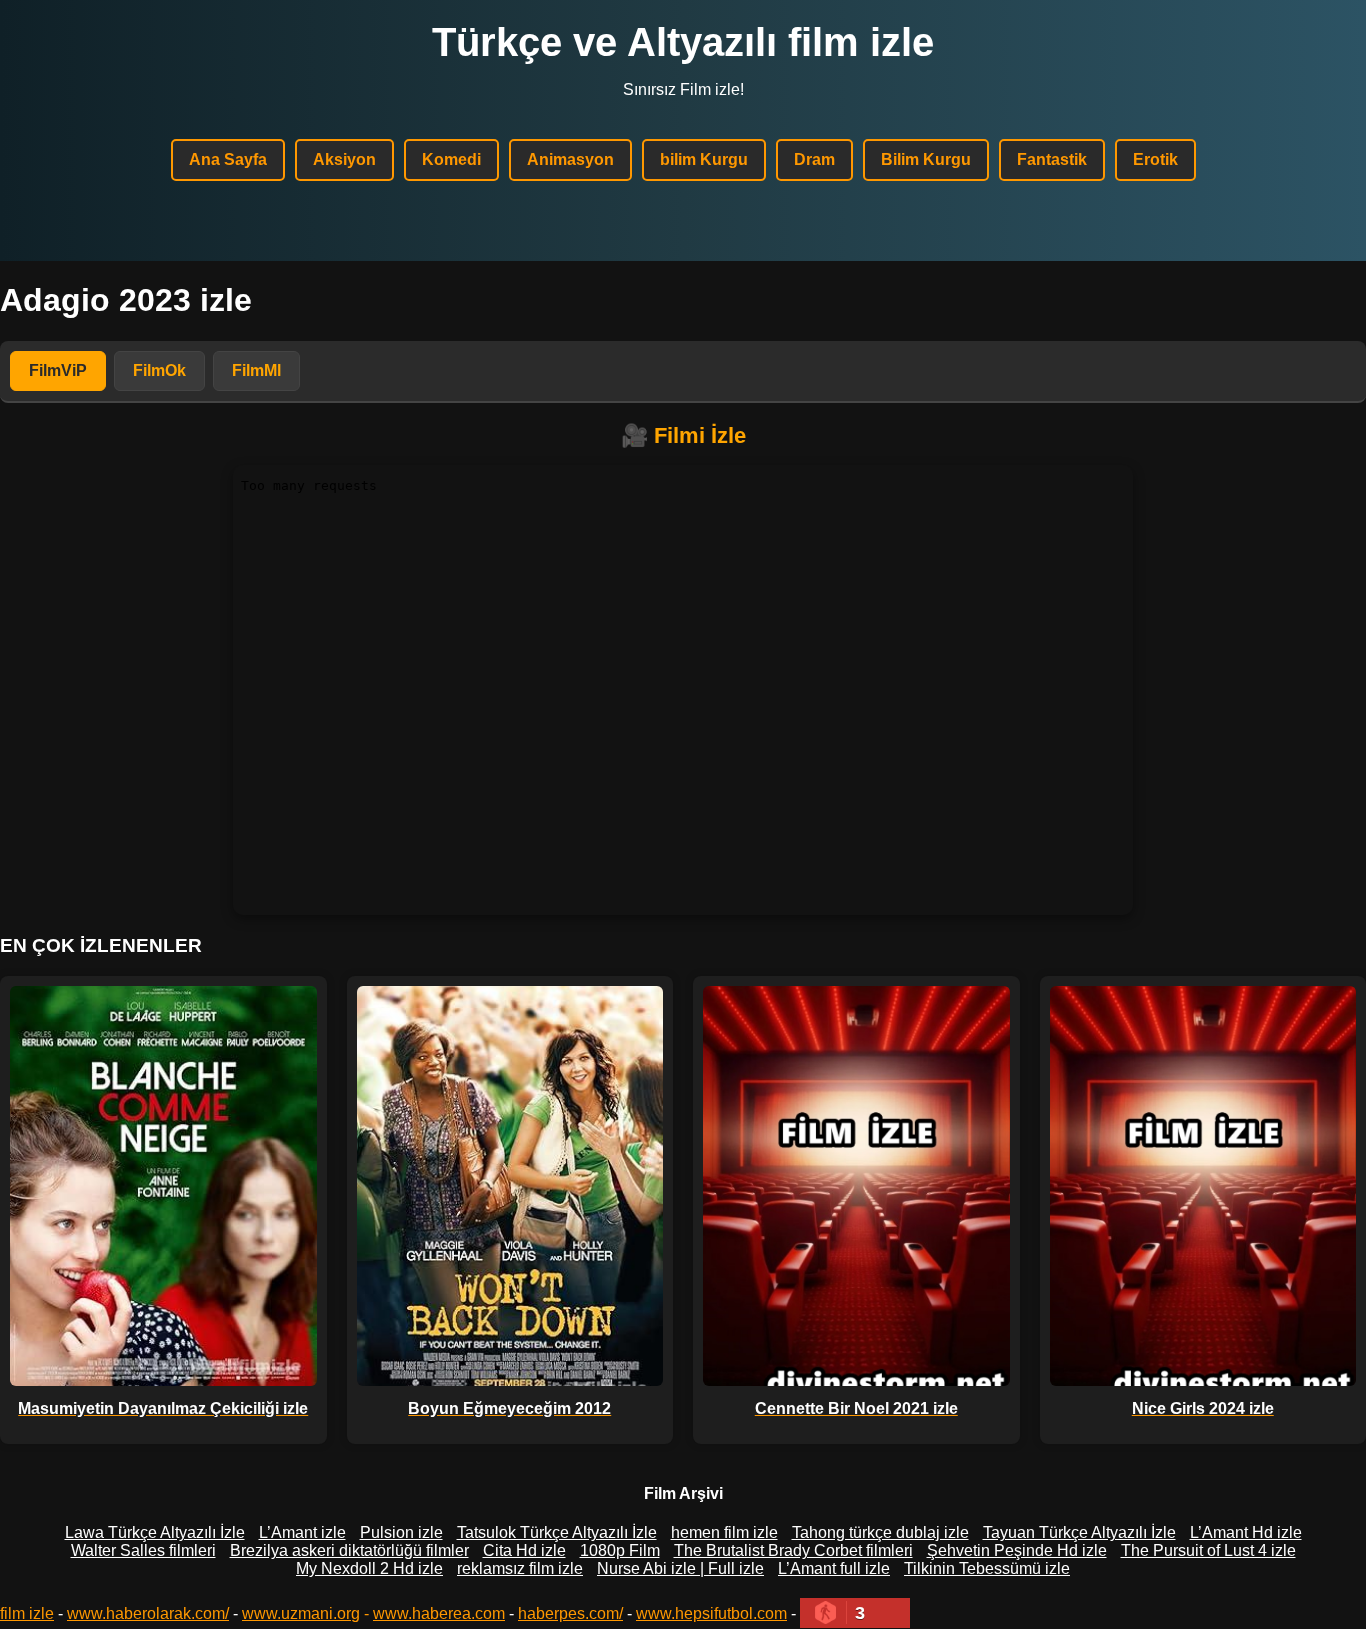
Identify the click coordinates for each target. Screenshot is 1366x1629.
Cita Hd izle (524, 1550)
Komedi (451, 159)
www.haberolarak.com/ (148, 1613)
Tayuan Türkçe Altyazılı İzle (1079, 1532)
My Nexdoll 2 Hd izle (369, 1568)
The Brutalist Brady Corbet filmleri (793, 1550)
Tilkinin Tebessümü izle (987, 1568)
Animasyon (570, 159)
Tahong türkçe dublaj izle (880, 1532)
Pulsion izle (401, 1532)
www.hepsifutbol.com (711, 1613)
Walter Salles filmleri (143, 1550)
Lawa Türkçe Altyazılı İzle (155, 1532)
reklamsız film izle (520, 1568)
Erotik (1155, 159)
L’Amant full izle (834, 1568)
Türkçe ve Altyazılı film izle (683, 42)
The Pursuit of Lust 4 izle (1208, 1550)
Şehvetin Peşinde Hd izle (1017, 1550)
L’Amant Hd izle (1246, 1532)
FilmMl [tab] (256, 370)
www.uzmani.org (301, 1613)
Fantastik (1052, 159)
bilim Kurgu (704, 159)
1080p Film (620, 1550)
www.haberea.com (439, 1613)
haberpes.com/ (570, 1613)
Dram (814, 159)
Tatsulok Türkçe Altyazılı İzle (557, 1532)
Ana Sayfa (228, 159)
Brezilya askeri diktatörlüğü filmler (349, 1550)
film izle (27, 1613)
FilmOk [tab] (159, 370)
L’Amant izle (302, 1532)
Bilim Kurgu (926, 159)
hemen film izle (724, 1532)
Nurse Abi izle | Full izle (680, 1568)
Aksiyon (344, 159)
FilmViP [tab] (58, 370)
